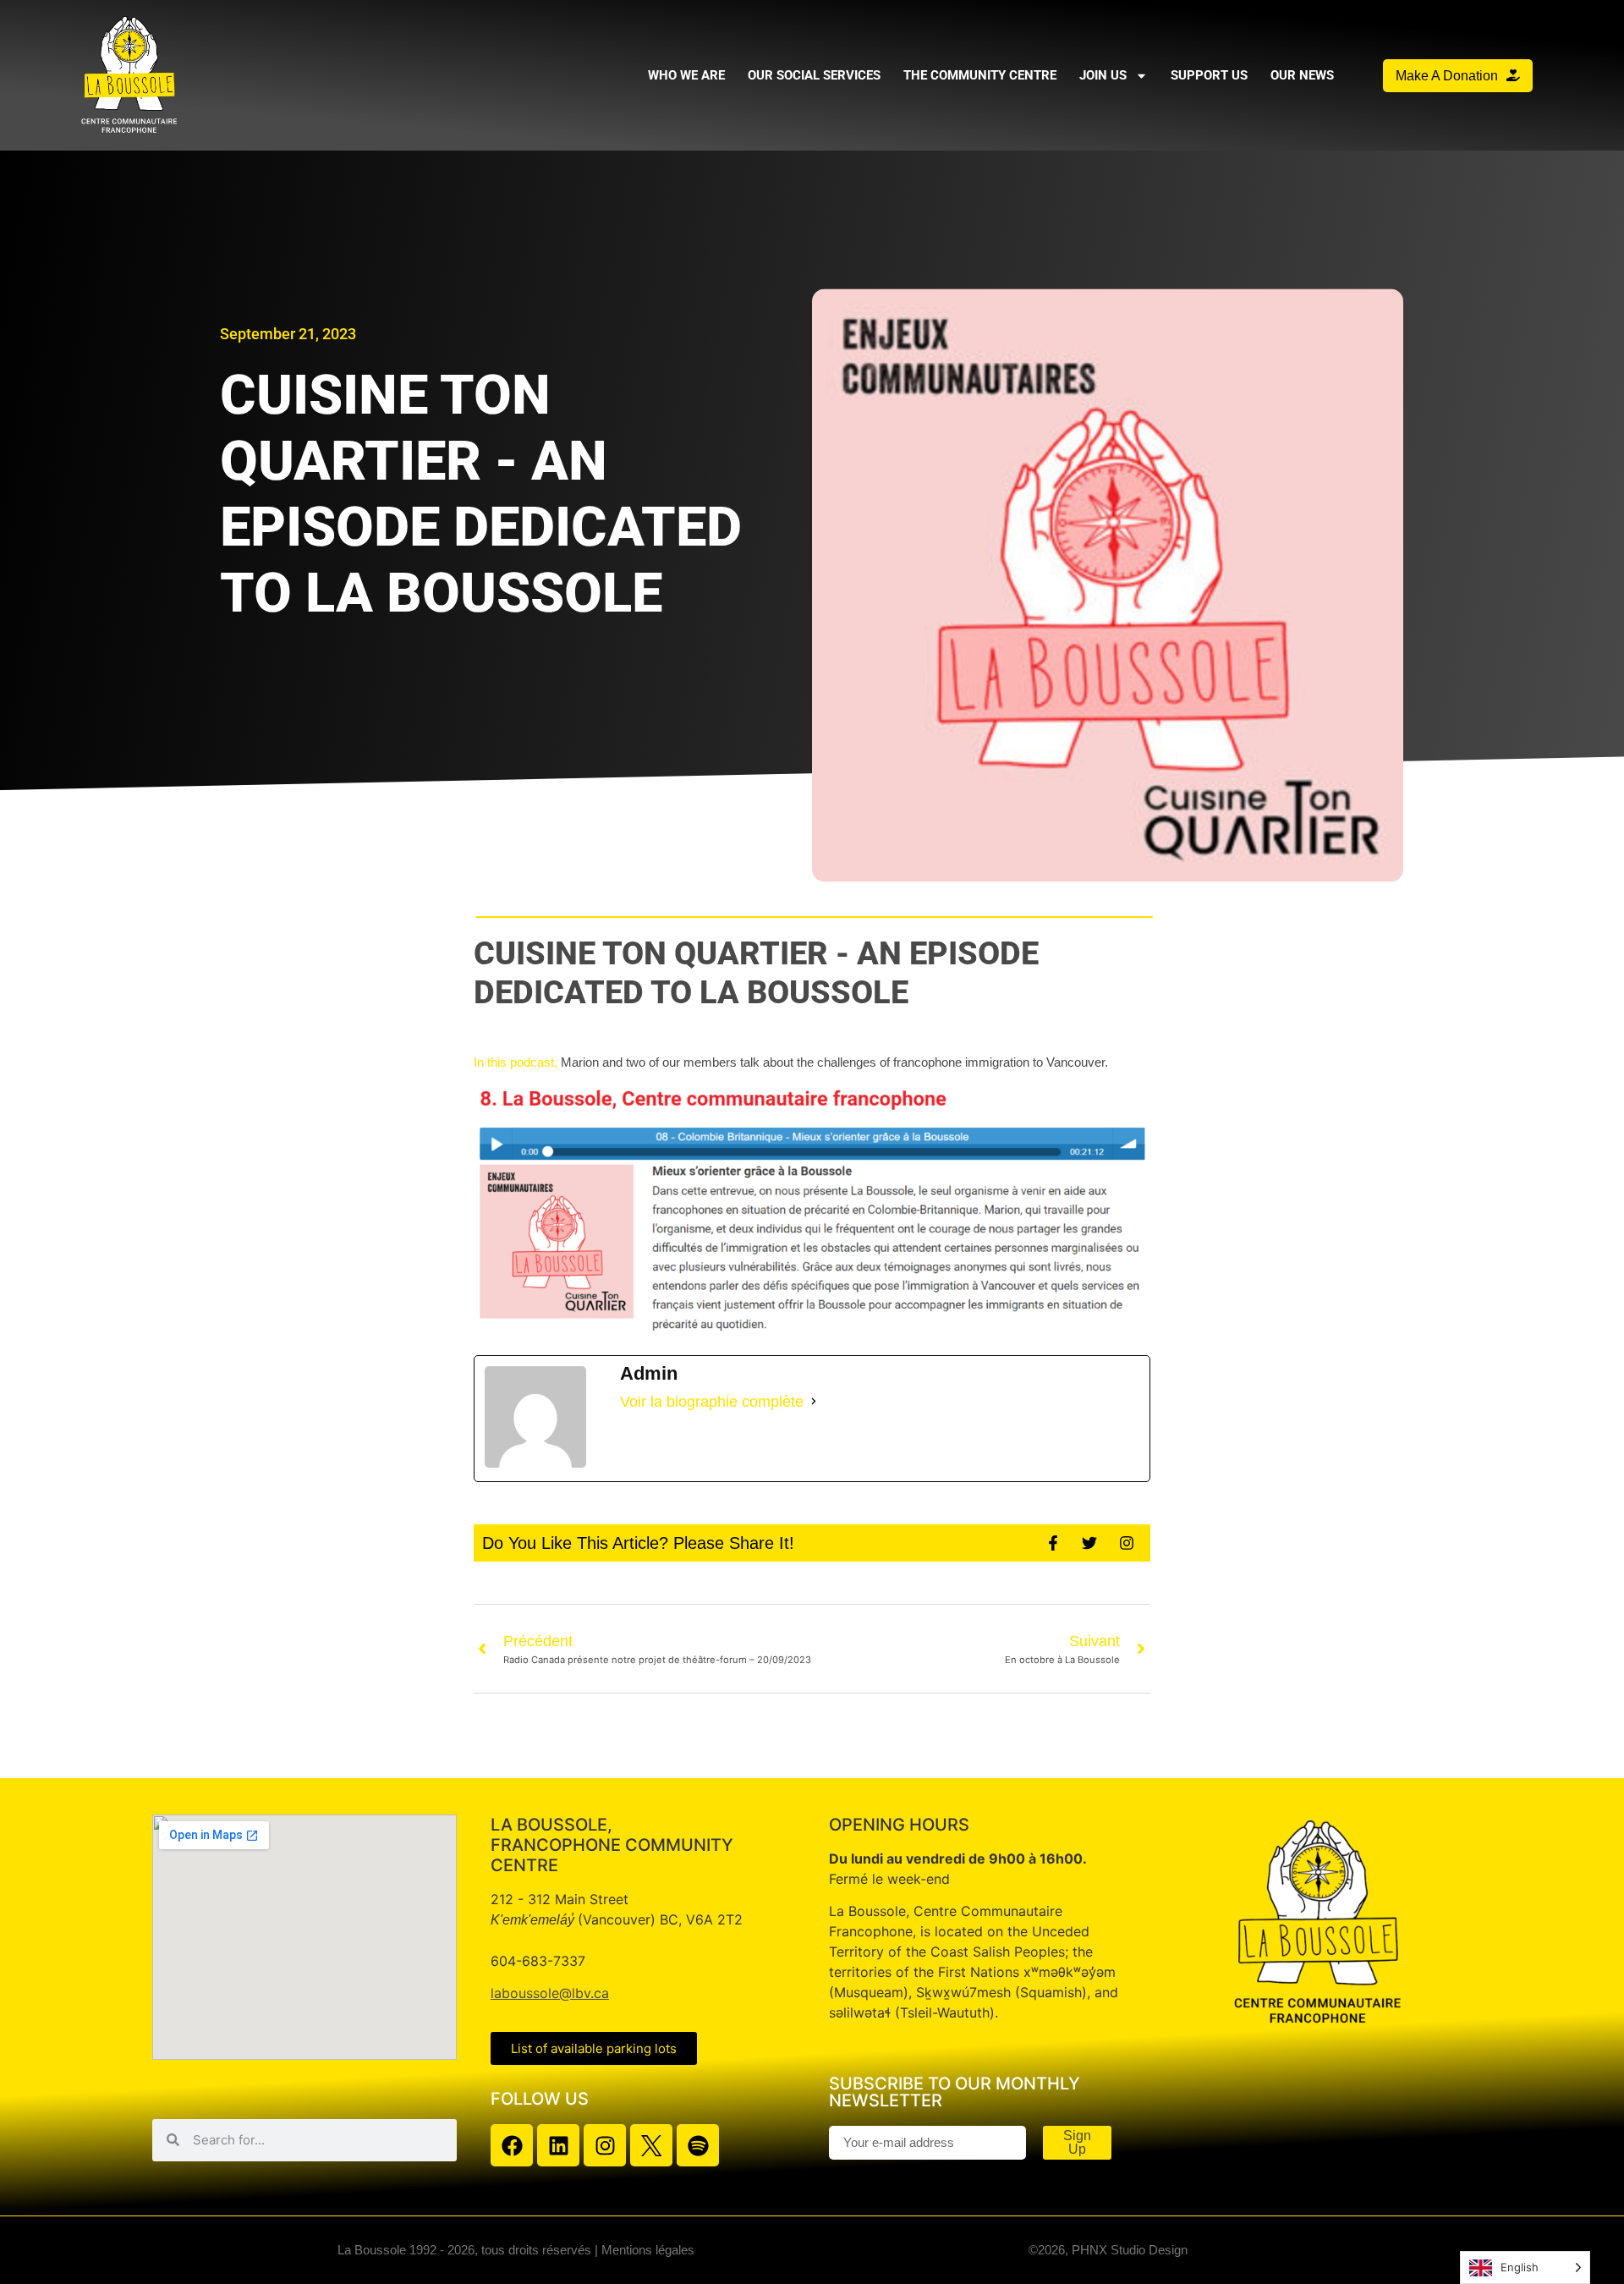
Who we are (686, 75)
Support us (1209, 75)
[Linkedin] (558, 2145)
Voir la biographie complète (712, 1402)
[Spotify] (698, 2145)
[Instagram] (605, 2145)
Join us (1103, 75)
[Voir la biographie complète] (814, 1402)
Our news (1302, 75)
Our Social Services (814, 75)
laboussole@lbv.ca (550, 1993)
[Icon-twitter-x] (651, 2145)
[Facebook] (512, 2145)
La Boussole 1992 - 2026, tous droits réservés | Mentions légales (516, 2250)
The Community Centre (980, 75)
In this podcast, (516, 1062)
